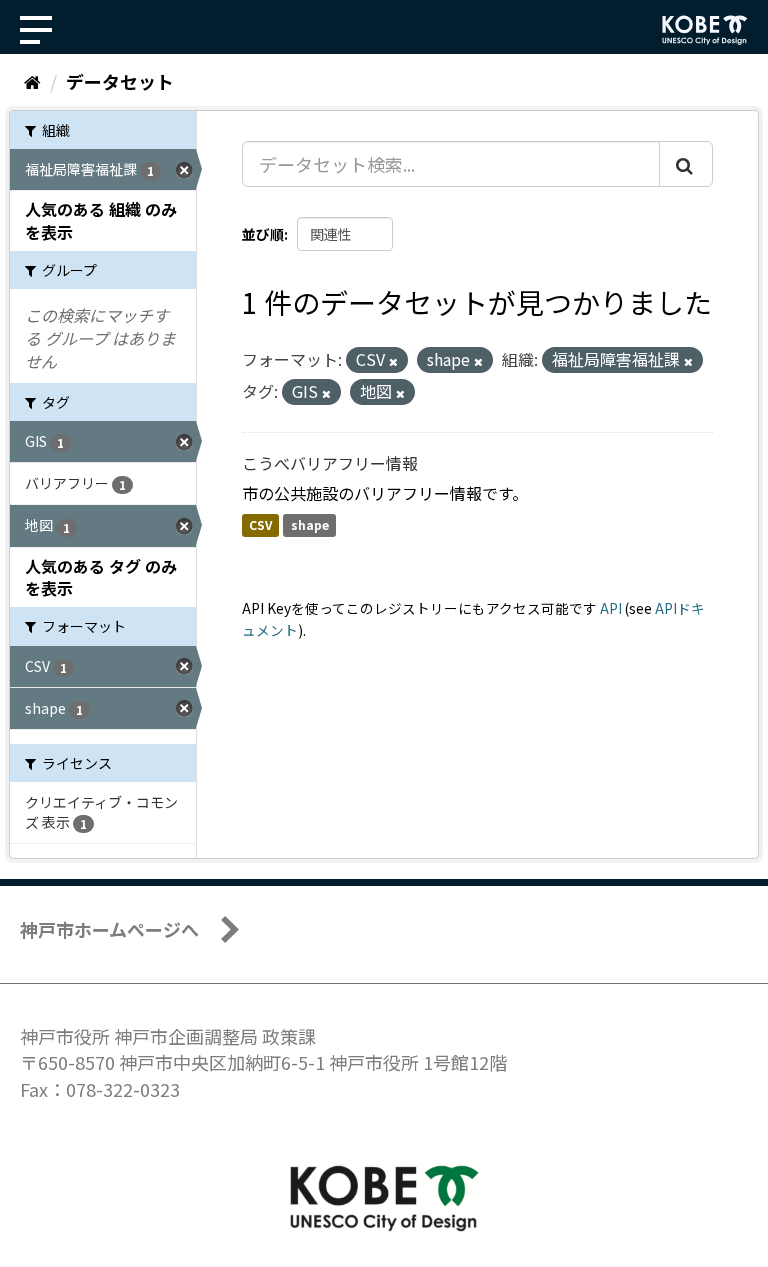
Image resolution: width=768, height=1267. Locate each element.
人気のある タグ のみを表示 (101, 577)
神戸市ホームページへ (109, 929)
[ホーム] (32, 81)
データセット (120, 81)
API (611, 608)
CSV (260, 525)
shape (310, 525)
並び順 (263, 234)
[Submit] (686, 164)
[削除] (393, 361)
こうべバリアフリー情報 (330, 463)
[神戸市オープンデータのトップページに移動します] (705, 30)
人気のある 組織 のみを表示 (101, 220)
